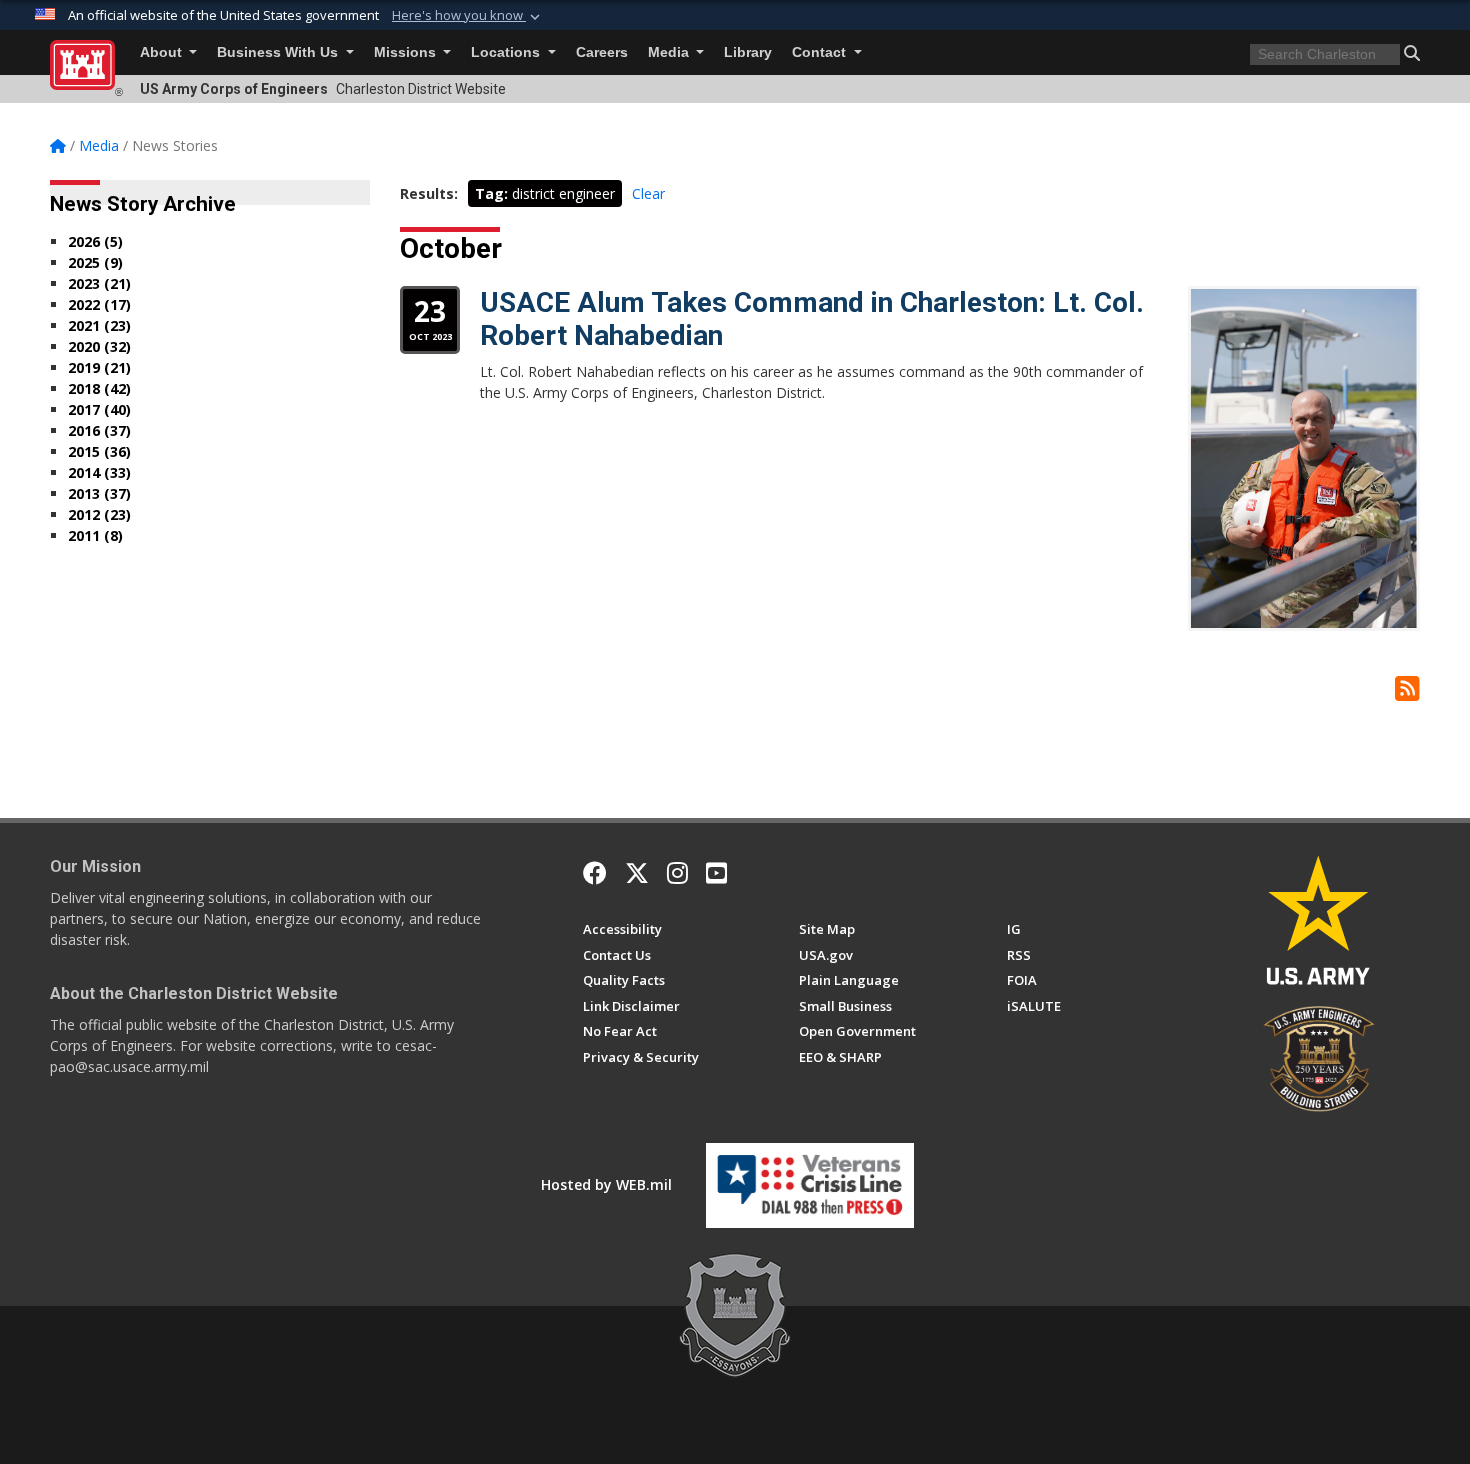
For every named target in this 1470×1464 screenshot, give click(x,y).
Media (670, 52)
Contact (821, 52)
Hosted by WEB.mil (606, 1184)
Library (748, 52)
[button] (468, 16)
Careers (602, 52)
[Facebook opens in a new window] (595, 873)
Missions (407, 52)
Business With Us (279, 52)
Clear (648, 193)
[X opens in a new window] (637, 873)
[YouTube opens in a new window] (716, 873)
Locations (507, 52)
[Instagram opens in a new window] (677, 873)
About (163, 52)
